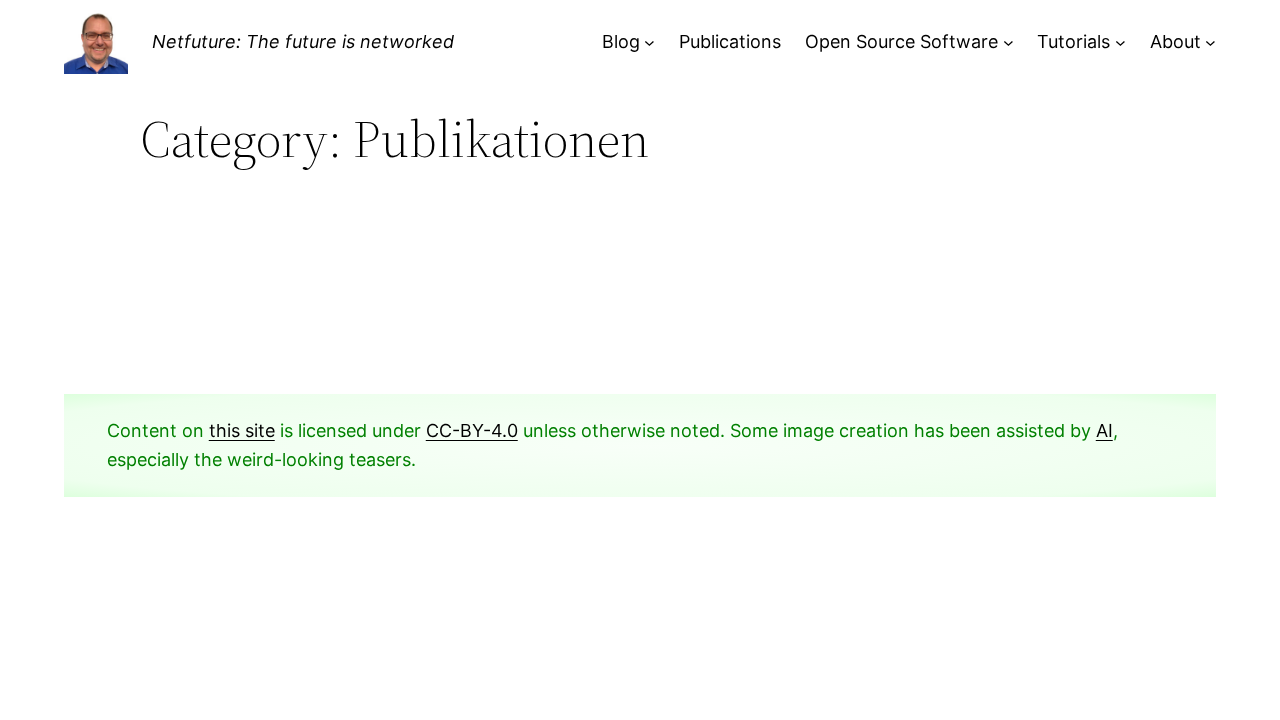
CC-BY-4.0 (472, 430)
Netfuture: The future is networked (303, 41)
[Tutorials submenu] (1120, 42)
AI (1104, 430)
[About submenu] (1210, 42)
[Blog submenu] (649, 42)
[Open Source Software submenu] (1008, 42)
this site (242, 430)
